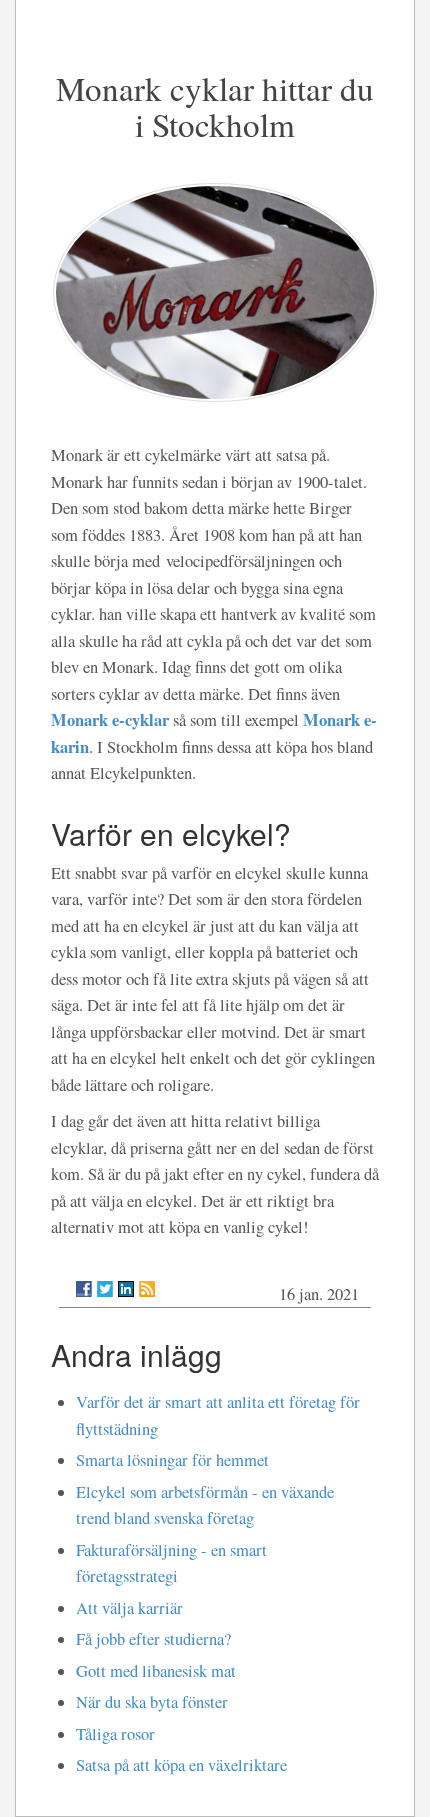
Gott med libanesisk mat (156, 1671)
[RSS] (147, 1289)
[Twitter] (105, 1289)
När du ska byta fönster (152, 1702)
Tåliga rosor (115, 1734)
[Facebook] (84, 1289)
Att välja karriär (129, 1608)
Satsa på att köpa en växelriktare (181, 1765)
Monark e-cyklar (110, 719)
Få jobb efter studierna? (153, 1639)
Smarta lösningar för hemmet (172, 1460)
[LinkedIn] (126, 1289)
